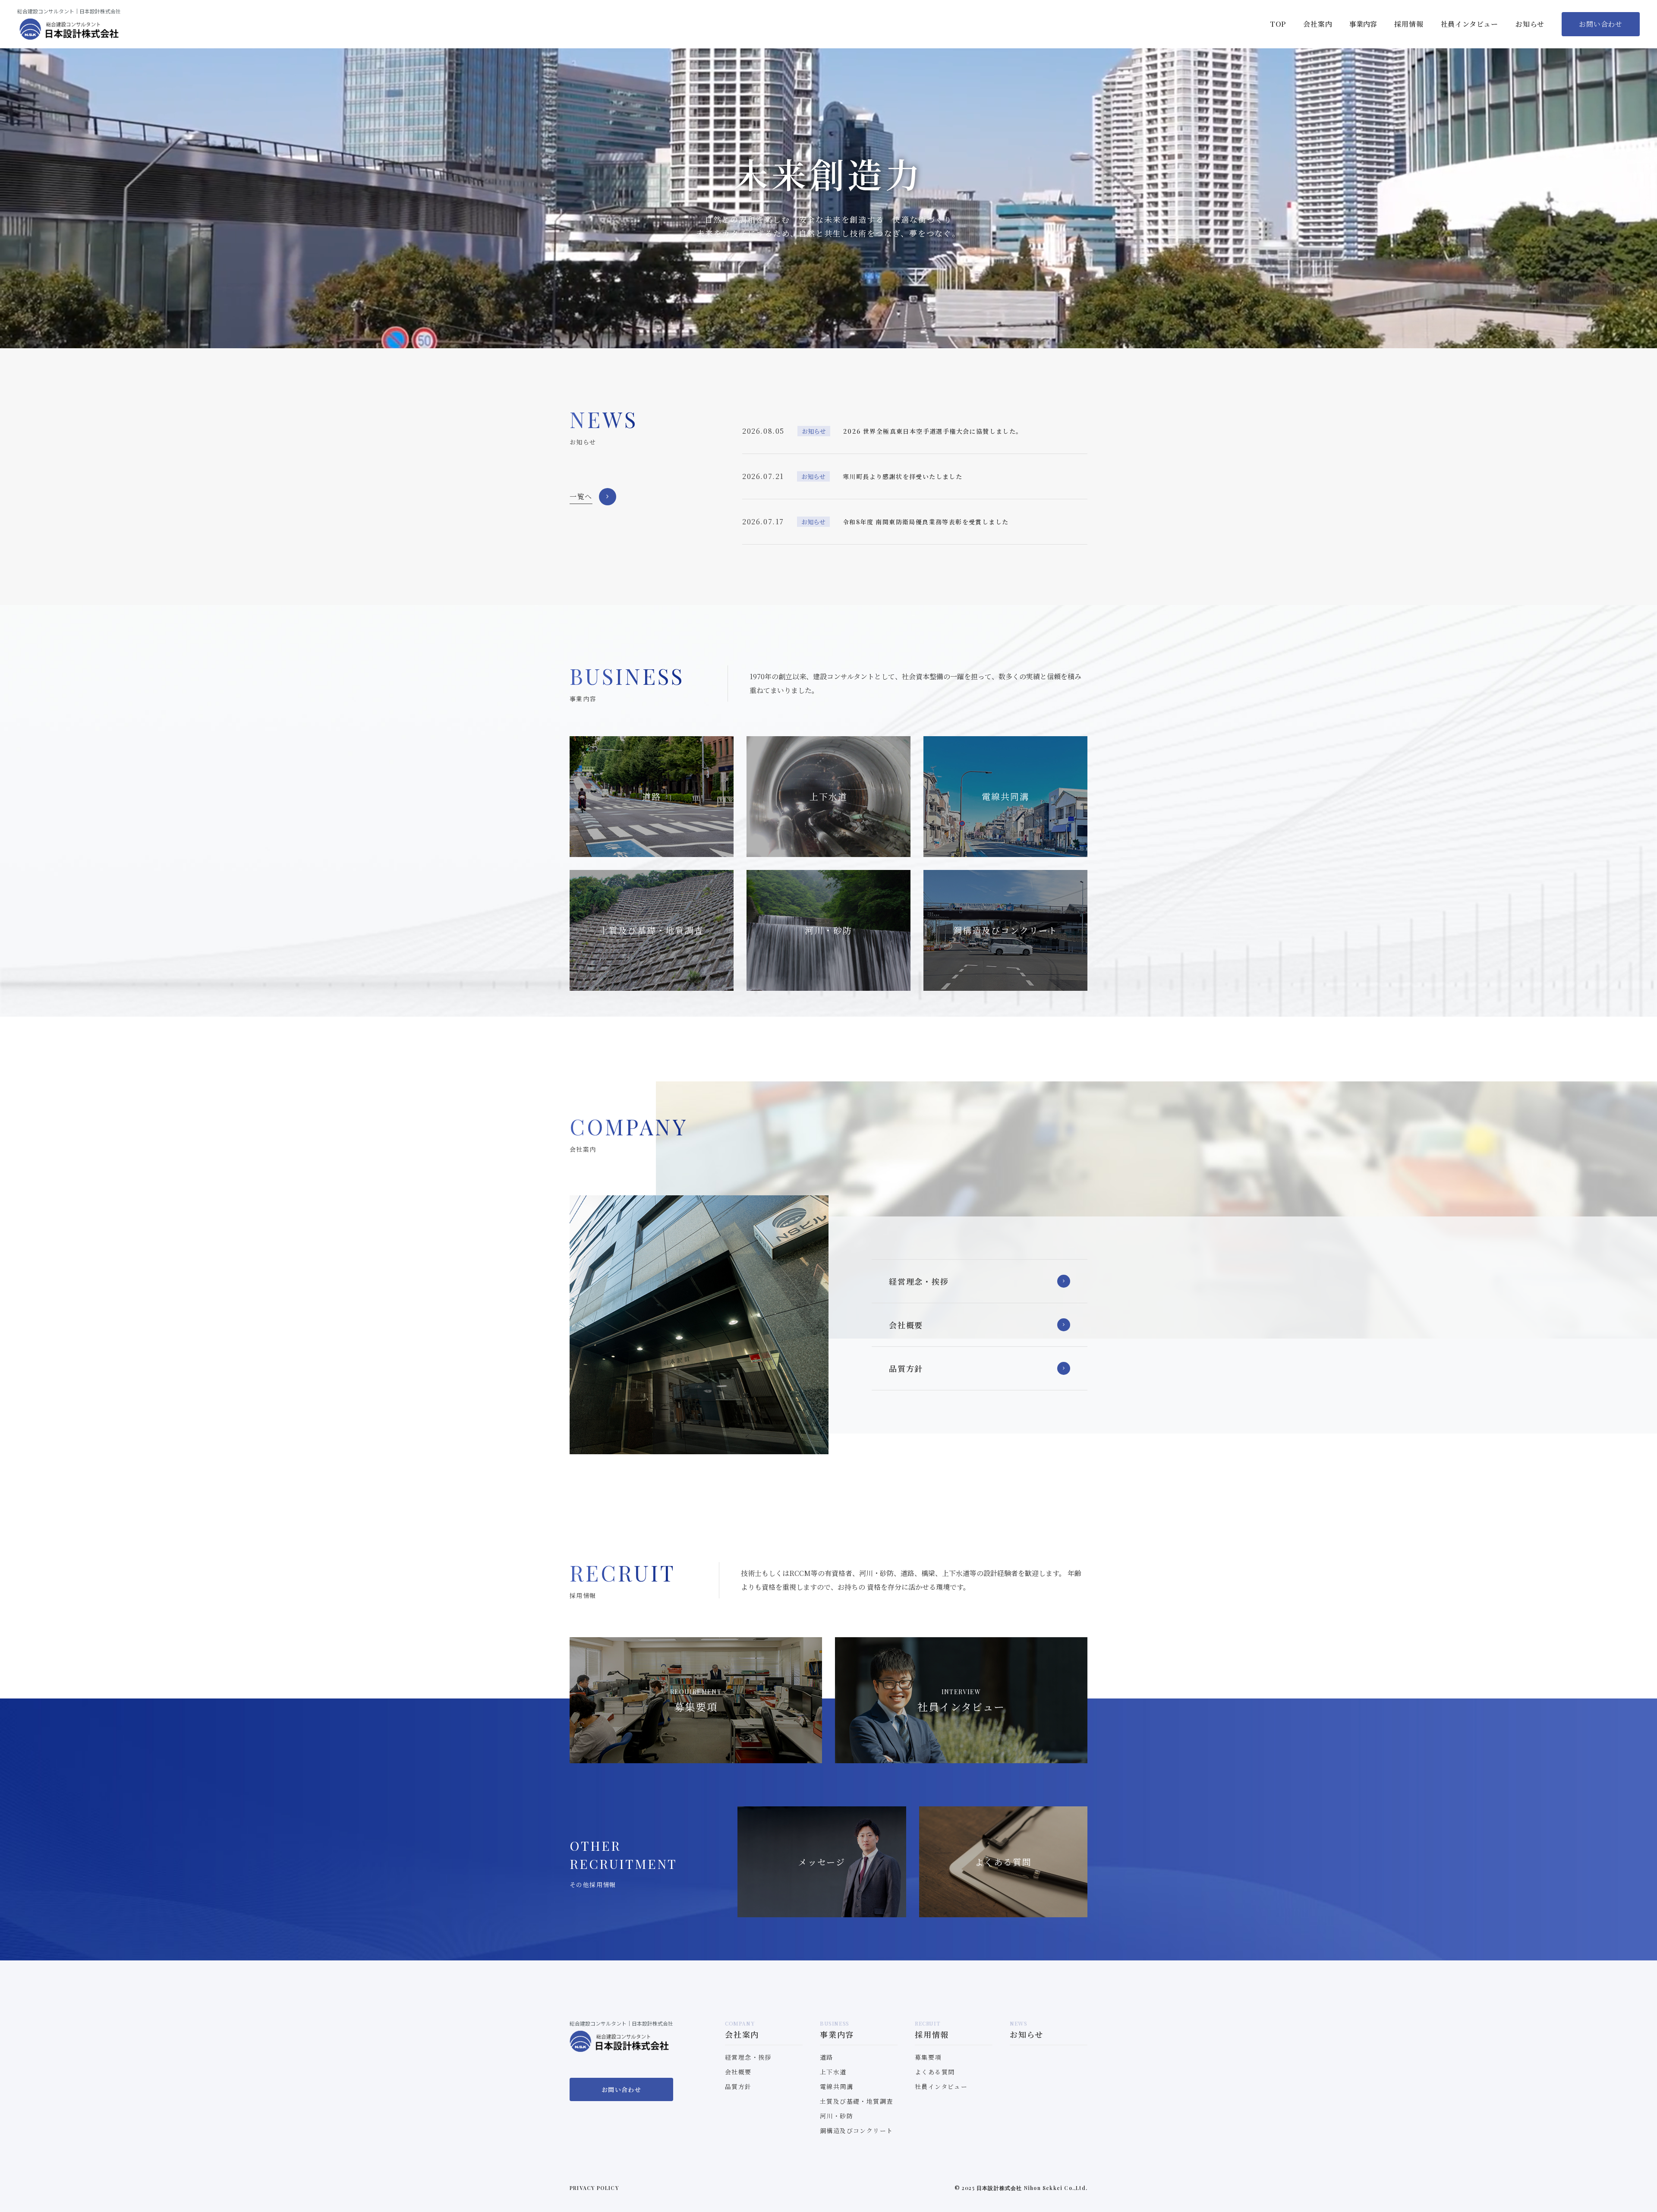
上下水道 (833, 2072)
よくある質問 (935, 2072)
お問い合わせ (1601, 24)
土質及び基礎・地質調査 (856, 2101)
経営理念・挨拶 (919, 1281)
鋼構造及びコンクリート (856, 2130)
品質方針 (906, 1368)
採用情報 (1409, 24)
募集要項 (928, 2057)
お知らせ (1530, 24)
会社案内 (1318, 24)
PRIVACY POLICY (594, 2188)
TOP (1278, 24)
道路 (827, 2057)
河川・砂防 (836, 2116)
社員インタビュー (1470, 24)
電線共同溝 (836, 2086)
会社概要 (906, 1325)
